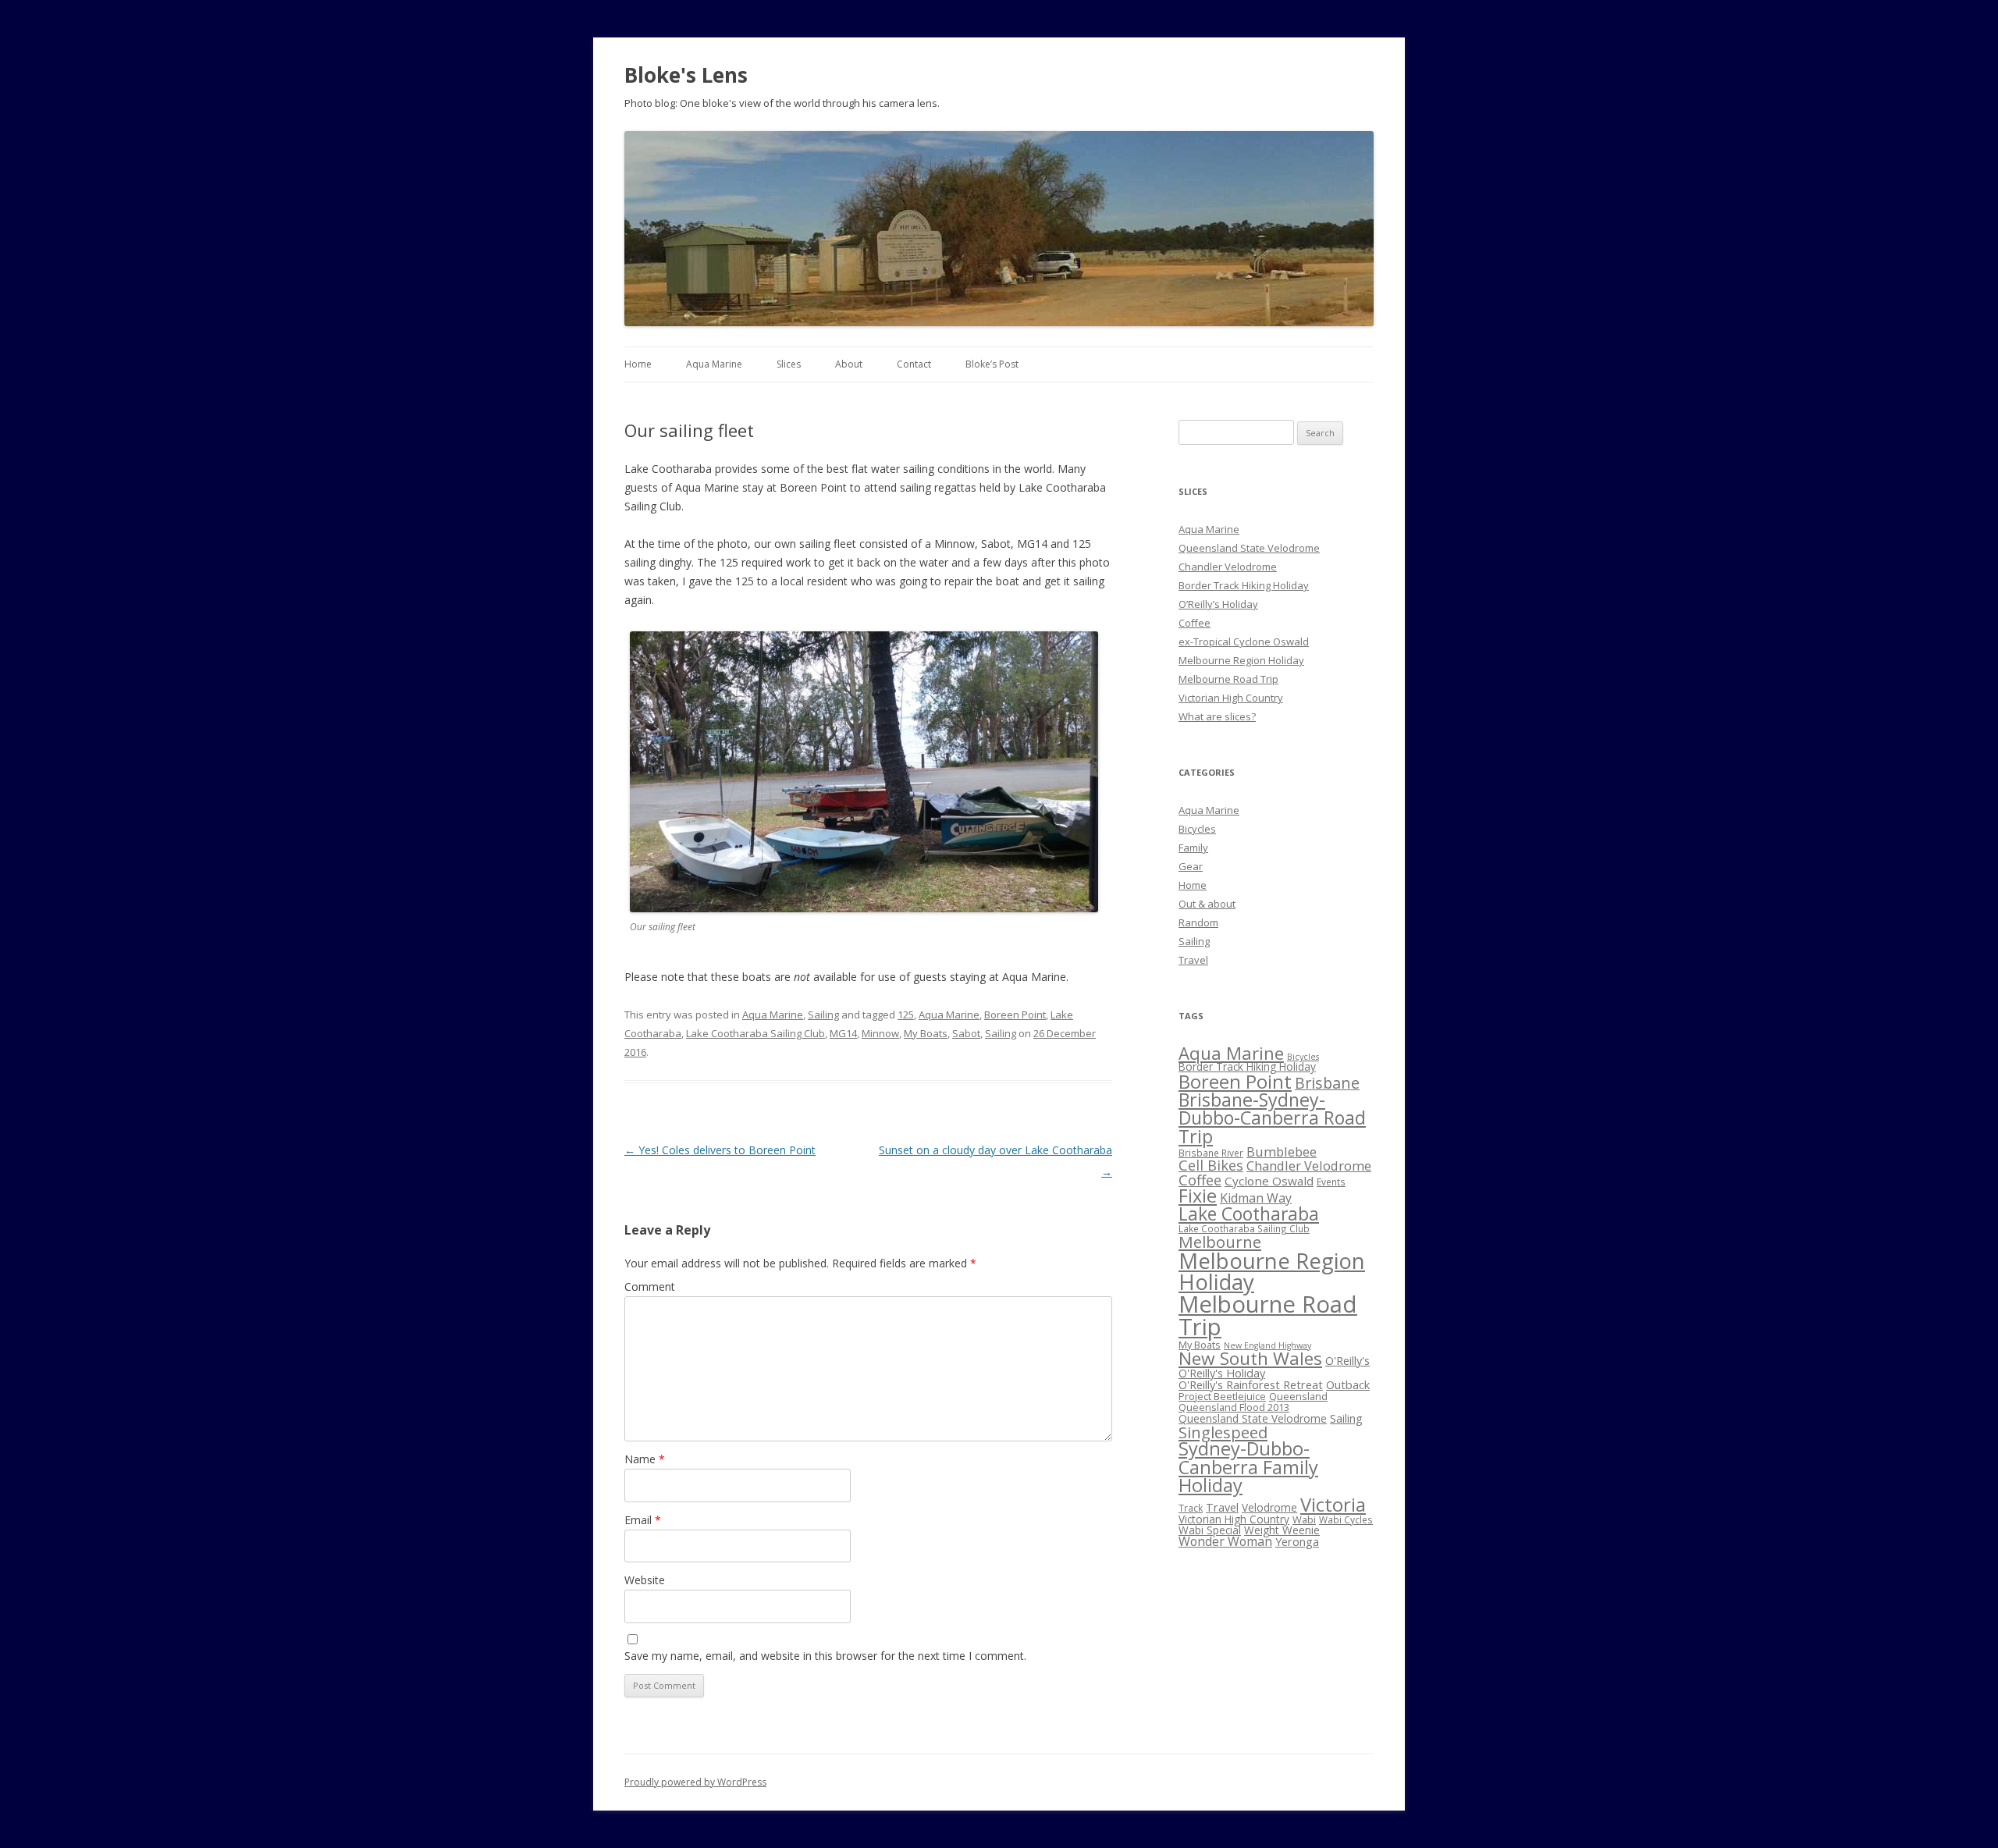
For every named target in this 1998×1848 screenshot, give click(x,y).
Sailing (823, 1015)
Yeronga (1297, 1541)
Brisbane (1327, 1083)
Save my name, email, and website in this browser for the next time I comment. (825, 1656)
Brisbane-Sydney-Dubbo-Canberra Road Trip (1272, 1118)
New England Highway (1267, 1345)
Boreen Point (1015, 1015)
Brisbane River (1211, 1153)
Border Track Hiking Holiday (1244, 585)
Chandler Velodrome (1228, 567)
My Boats (926, 1033)
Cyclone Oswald (1269, 1181)
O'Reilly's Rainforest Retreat (1251, 1384)
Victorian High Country (1231, 698)
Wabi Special (1210, 1530)
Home (638, 364)
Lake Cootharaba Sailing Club (755, 1033)
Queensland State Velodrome (1249, 548)
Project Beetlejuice (1222, 1396)
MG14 (843, 1033)
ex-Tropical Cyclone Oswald (1244, 641)
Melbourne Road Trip (1228, 679)
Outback (1348, 1384)
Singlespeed (1223, 1432)
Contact (914, 364)
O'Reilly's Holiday (1222, 1373)
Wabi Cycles (1346, 1519)
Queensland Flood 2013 (1234, 1407)
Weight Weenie (1282, 1530)
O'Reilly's (1347, 1360)
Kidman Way (1256, 1198)
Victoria (1333, 1504)
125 (906, 1015)
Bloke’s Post (992, 364)
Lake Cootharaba (1249, 1214)
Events (1331, 1182)
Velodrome (1269, 1507)
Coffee (1195, 623)
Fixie (1198, 1196)
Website (645, 1580)
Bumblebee (1282, 1151)
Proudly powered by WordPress (695, 1782)
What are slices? (1217, 716)
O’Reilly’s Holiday (1218, 604)
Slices (789, 364)
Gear (1191, 866)
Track (1191, 1508)
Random (1198, 922)
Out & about (1207, 904)
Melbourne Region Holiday (1241, 660)
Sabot (966, 1033)
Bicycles (1197, 829)
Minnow (880, 1033)
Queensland (1298, 1396)
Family (1193, 848)
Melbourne (1220, 1242)
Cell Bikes (1211, 1165)
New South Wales (1250, 1358)
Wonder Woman (1225, 1541)
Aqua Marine (714, 364)
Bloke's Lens (686, 75)
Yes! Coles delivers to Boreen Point (720, 1150)
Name (645, 1459)
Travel (1193, 960)
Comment (650, 1286)
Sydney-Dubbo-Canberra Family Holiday (1248, 1467)
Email (643, 1520)
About (849, 364)
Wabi (1304, 1519)
